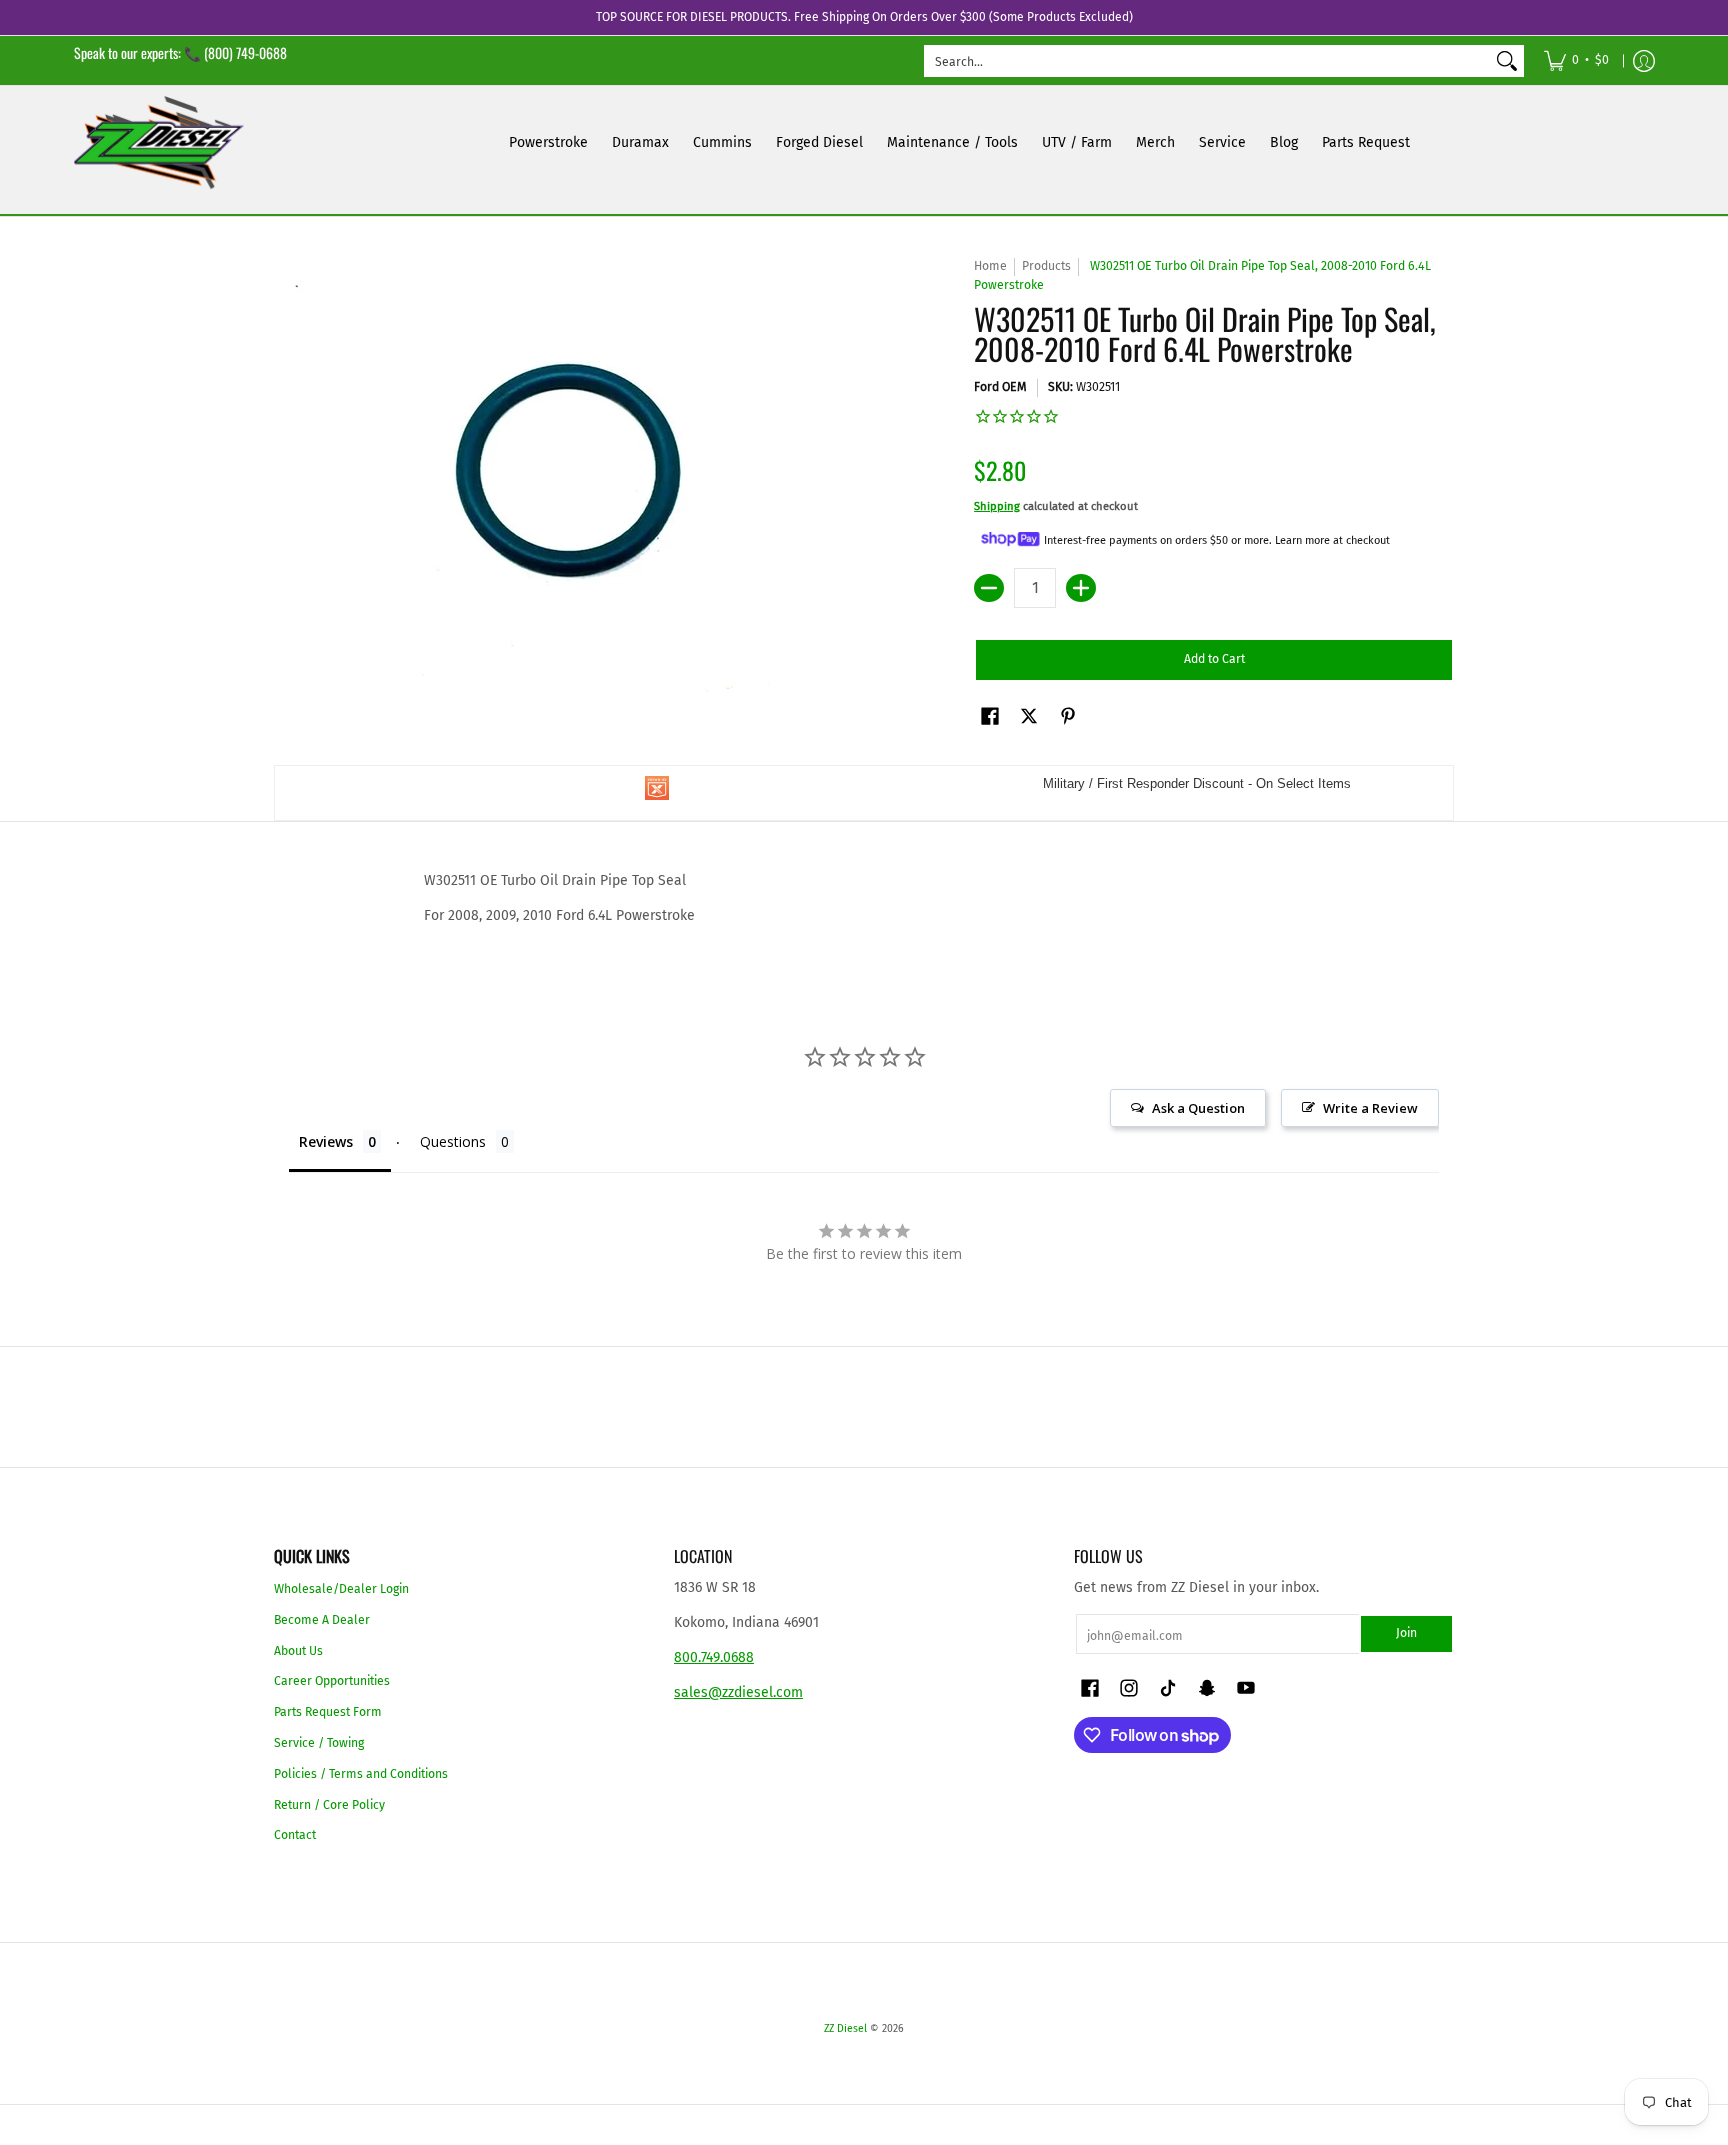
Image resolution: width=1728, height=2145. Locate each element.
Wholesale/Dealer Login (341, 1589)
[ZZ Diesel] (159, 142)
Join (1406, 1633)
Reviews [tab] (326, 1141)
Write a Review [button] (1370, 1108)
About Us (298, 1651)
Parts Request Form (328, 1712)
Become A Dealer (322, 1620)
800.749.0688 (714, 1657)
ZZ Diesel (845, 2028)
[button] (990, 715)
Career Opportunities (332, 1681)
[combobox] (1208, 61)
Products (1046, 266)
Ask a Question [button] (1198, 1108)
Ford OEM (1000, 387)
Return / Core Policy (329, 1805)
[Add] (1081, 588)
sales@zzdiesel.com (738, 1692)
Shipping (997, 506)
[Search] (1507, 61)
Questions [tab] (453, 1141)
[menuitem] (1576, 60)
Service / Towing (319, 1743)
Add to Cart (1214, 659)
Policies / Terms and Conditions (361, 1774)
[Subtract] (989, 588)
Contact (295, 1835)
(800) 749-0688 (245, 52)
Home (990, 266)
